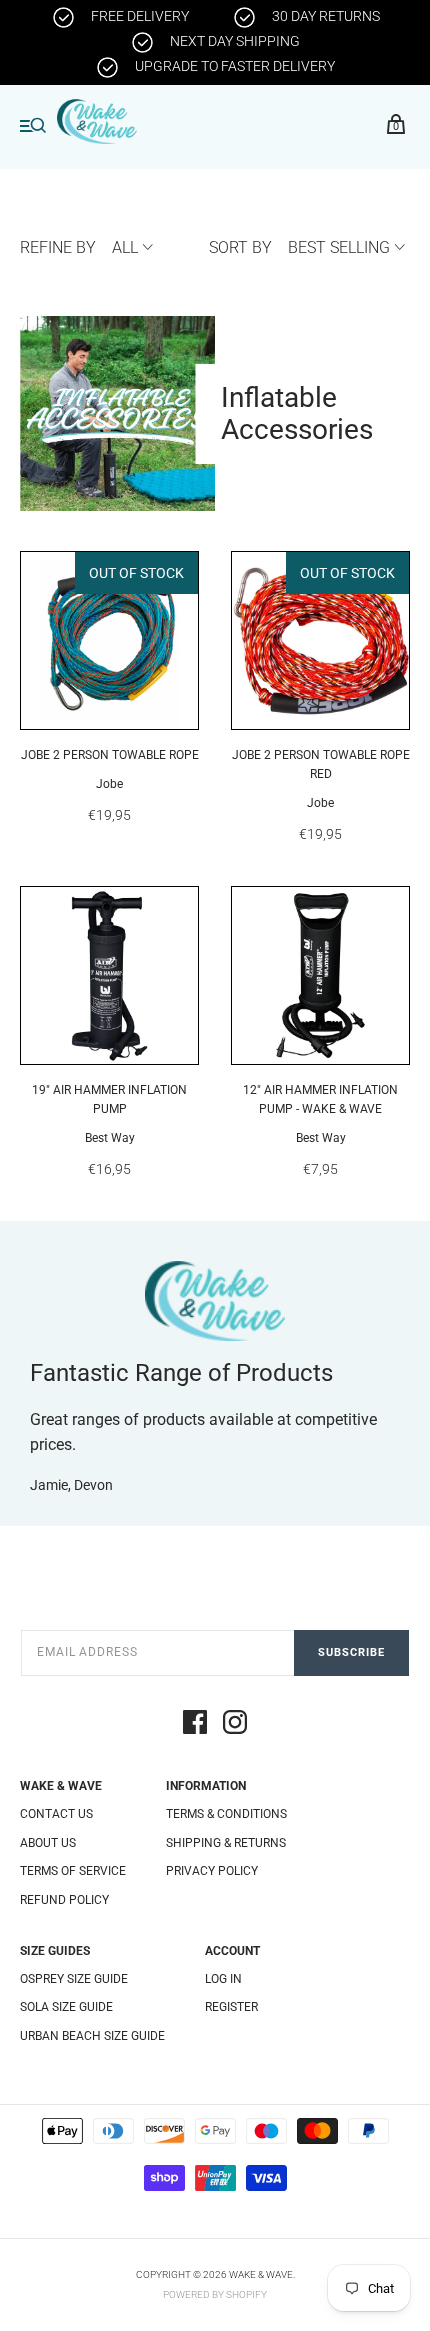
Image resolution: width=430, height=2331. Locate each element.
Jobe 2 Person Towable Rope (110, 755)
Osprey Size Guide (74, 1979)
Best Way (110, 1138)
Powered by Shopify (215, 2294)
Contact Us (56, 1814)
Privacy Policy (212, 1871)
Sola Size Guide (66, 2007)
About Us (48, 1843)
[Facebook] (195, 1725)
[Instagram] (235, 1725)
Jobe (109, 784)
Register (231, 2007)
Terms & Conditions (226, 1814)
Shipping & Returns (226, 1843)
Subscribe (351, 1652)
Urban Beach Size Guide (92, 2036)
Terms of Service (73, 1871)
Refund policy (64, 1900)
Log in (223, 1979)
